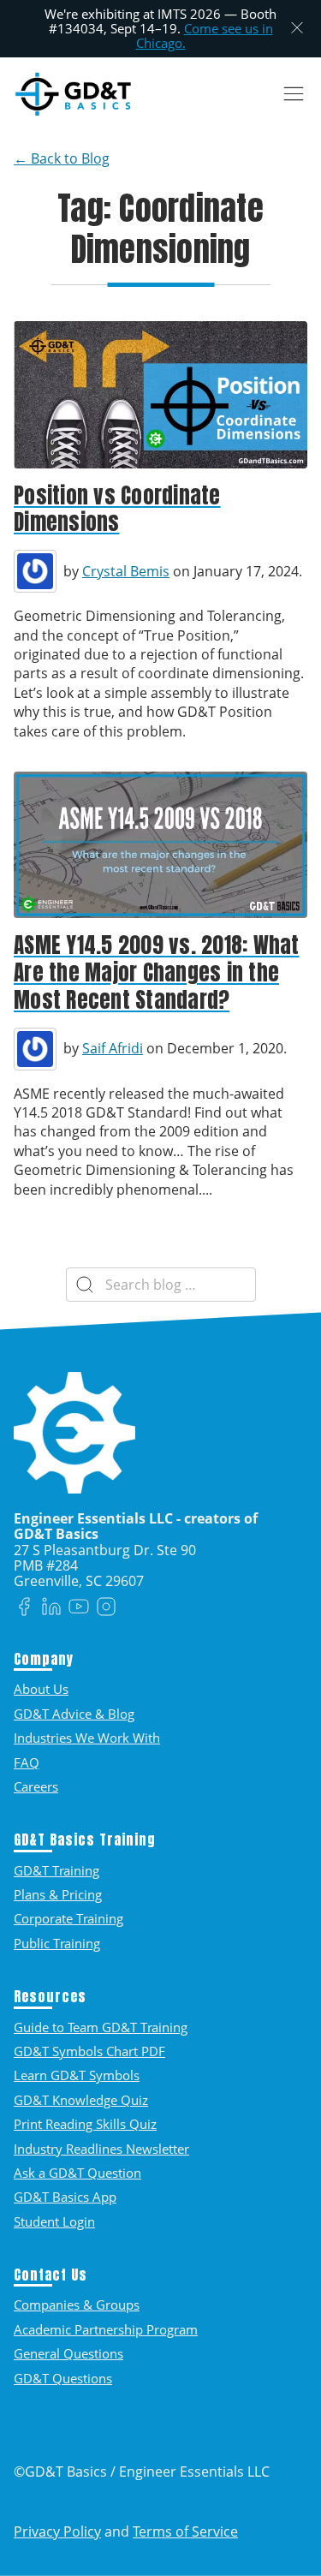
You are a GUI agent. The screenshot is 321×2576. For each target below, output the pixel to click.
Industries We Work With (87, 1738)
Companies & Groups (77, 2305)
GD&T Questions (63, 2378)
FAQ (27, 1762)
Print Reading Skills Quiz (85, 2124)
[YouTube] (79, 1608)
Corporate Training (68, 1918)
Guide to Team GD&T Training (101, 2027)
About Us (41, 1689)
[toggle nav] (293, 94)
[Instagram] (106, 1608)
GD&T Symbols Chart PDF (89, 2051)
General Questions (68, 2353)
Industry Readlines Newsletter (101, 2149)
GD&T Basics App (65, 2197)
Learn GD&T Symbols (77, 2075)
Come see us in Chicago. (205, 36)
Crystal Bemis (126, 571)
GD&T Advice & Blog (74, 1714)
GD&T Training (56, 1870)
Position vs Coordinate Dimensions (117, 509)
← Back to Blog (62, 158)
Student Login (54, 2221)
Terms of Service (185, 2531)
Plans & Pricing (58, 1894)
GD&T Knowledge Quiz (81, 2100)
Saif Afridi (113, 1048)
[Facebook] (24, 1608)
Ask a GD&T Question (77, 2173)
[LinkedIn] (51, 1608)
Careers (36, 1786)
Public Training (57, 1943)
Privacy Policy (57, 2531)
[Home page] (73, 94)
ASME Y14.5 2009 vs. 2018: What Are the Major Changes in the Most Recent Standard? (157, 972)
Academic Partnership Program (106, 2329)
